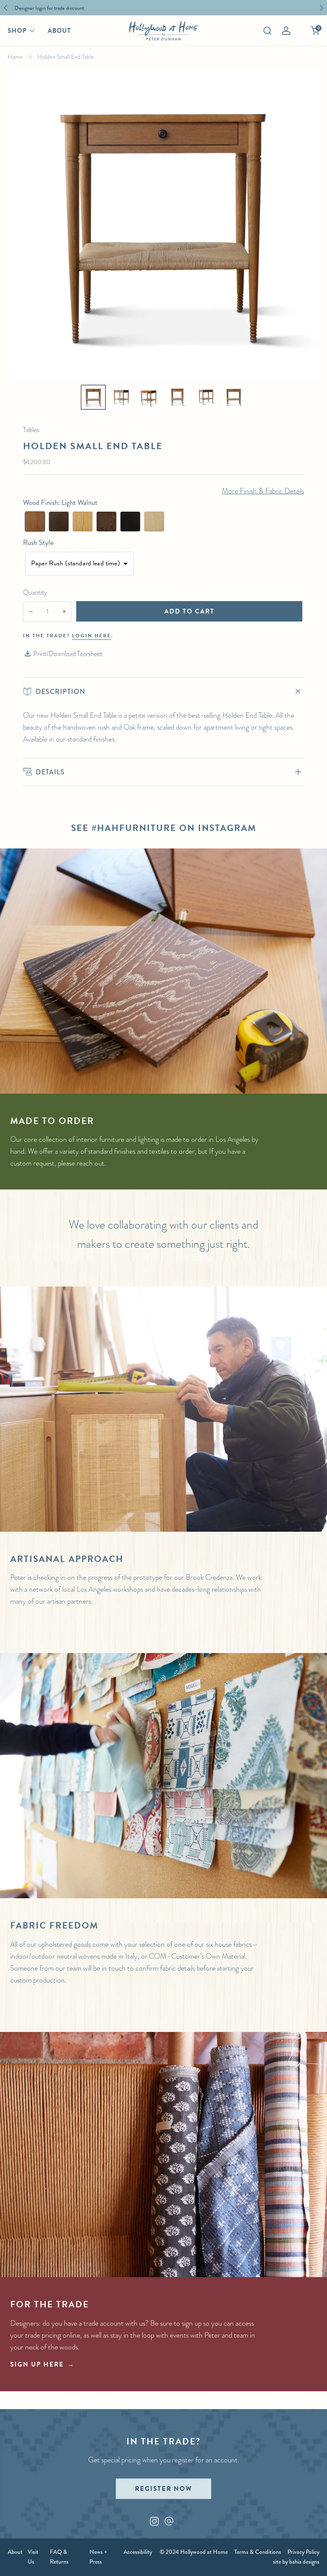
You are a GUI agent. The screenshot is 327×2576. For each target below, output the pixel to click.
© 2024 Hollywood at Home (194, 2552)
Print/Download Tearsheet (68, 654)
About (59, 31)
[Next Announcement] (321, 8)
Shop (17, 31)
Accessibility (138, 2552)
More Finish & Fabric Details (263, 491)
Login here (92, 636)
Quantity (35, 592)
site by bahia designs (296, 2562)
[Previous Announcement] (6, 8)
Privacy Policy (303, 2552)
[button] (93, 397)
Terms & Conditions (258, 2552)
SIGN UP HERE (37, 2364)
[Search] (267, 31)
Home (15, 57)
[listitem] (161, 8)
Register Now (163, 2489)
